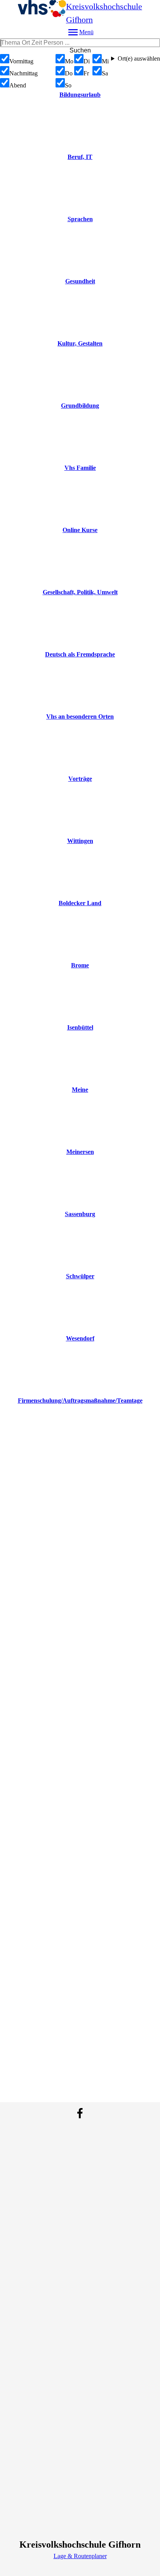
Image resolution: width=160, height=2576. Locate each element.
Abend (18, 85)
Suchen (80, 50)
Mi (105, 61)
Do (69, 73)
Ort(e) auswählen (139, 58)
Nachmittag (23, 73)
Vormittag (21, 61)
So (68, 85)
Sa (105, 73)
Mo (69, 61)
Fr (86, 73)
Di (87, 61)
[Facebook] (80, 2113)
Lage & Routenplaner (80, 2556)
